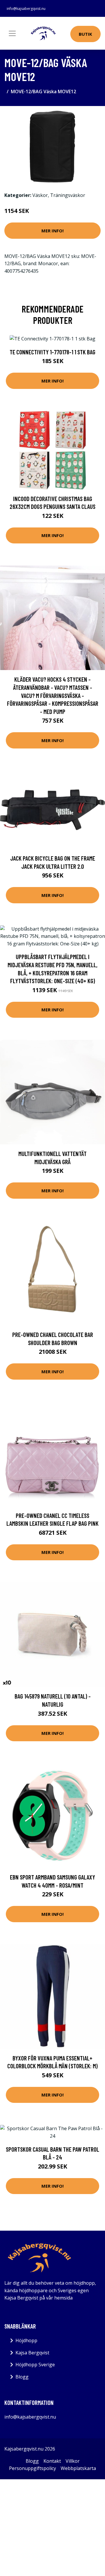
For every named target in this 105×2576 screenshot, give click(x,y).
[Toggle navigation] (12, 33)
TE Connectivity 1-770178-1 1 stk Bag (52, 352)
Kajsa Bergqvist (32, 2353)
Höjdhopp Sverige (35, 2365)
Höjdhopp (26, 2340)
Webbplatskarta (78, 2468)
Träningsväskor (68, 195)
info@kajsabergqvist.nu (26, 9)
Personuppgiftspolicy (33, 2468)
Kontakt (52, 2461)
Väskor (40, 195)
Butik (85, 34)
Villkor (73, 2461)
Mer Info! (52, 231)
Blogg (22, 2377)
